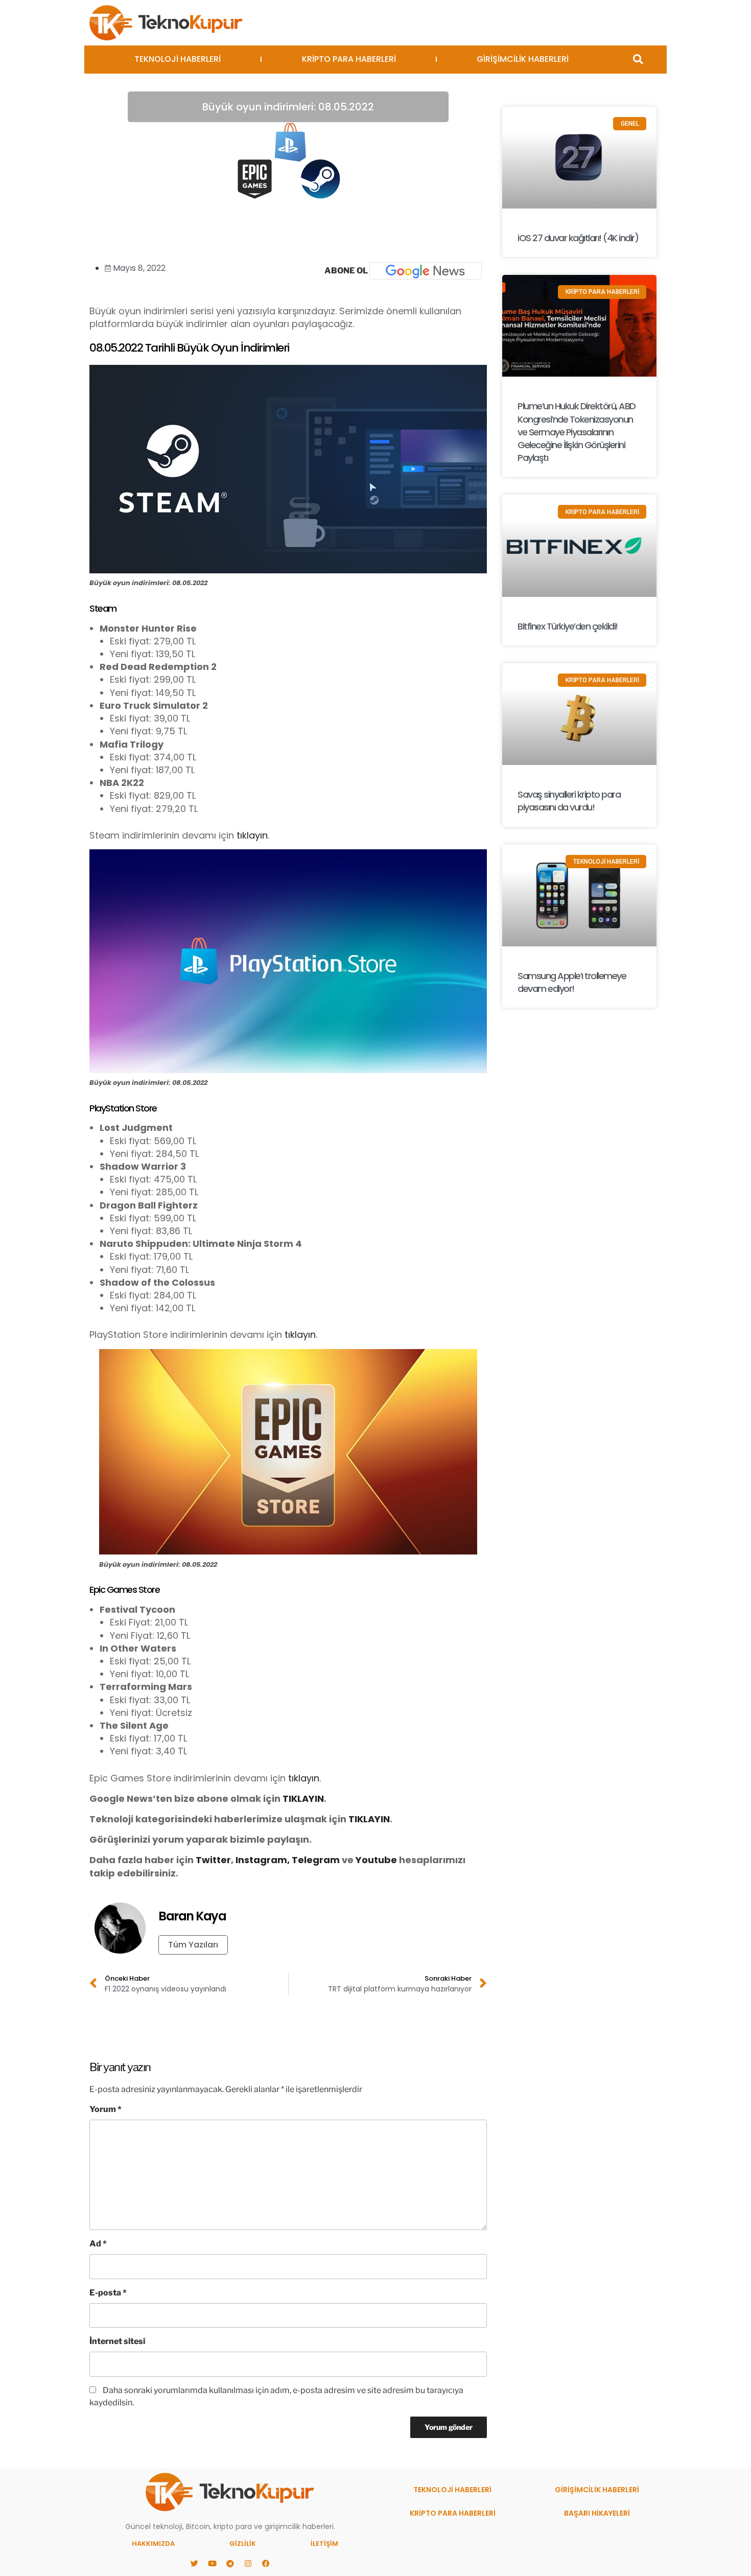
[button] (638, 60)
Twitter (213, 1860)
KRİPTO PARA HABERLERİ (349, 59)
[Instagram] (248, 2563)
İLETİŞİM (324, 2544)
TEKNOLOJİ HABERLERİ (178, 59)
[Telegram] (230, 2563)
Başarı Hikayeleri (597, 2513)
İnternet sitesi (117, 2341)
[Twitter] (194, 2563)
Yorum (105, 2109)
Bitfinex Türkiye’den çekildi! (568, 626)
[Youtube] (212, 2563)
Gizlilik (243, 2544)
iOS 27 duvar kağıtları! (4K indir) (578, 238)
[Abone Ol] (426, 271)
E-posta (108, 2293)
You (365, 1860)
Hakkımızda (153, 2544)
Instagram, (263, 1860)
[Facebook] (266, 2563)
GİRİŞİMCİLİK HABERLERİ (523, 59)
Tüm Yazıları (193, 1945)
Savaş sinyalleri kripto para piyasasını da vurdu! (569, 801)
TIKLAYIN (303, 1798)
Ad (98, 2244)
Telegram (316, 1860)
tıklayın (252, 835)
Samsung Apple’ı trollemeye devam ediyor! (572, 982)
